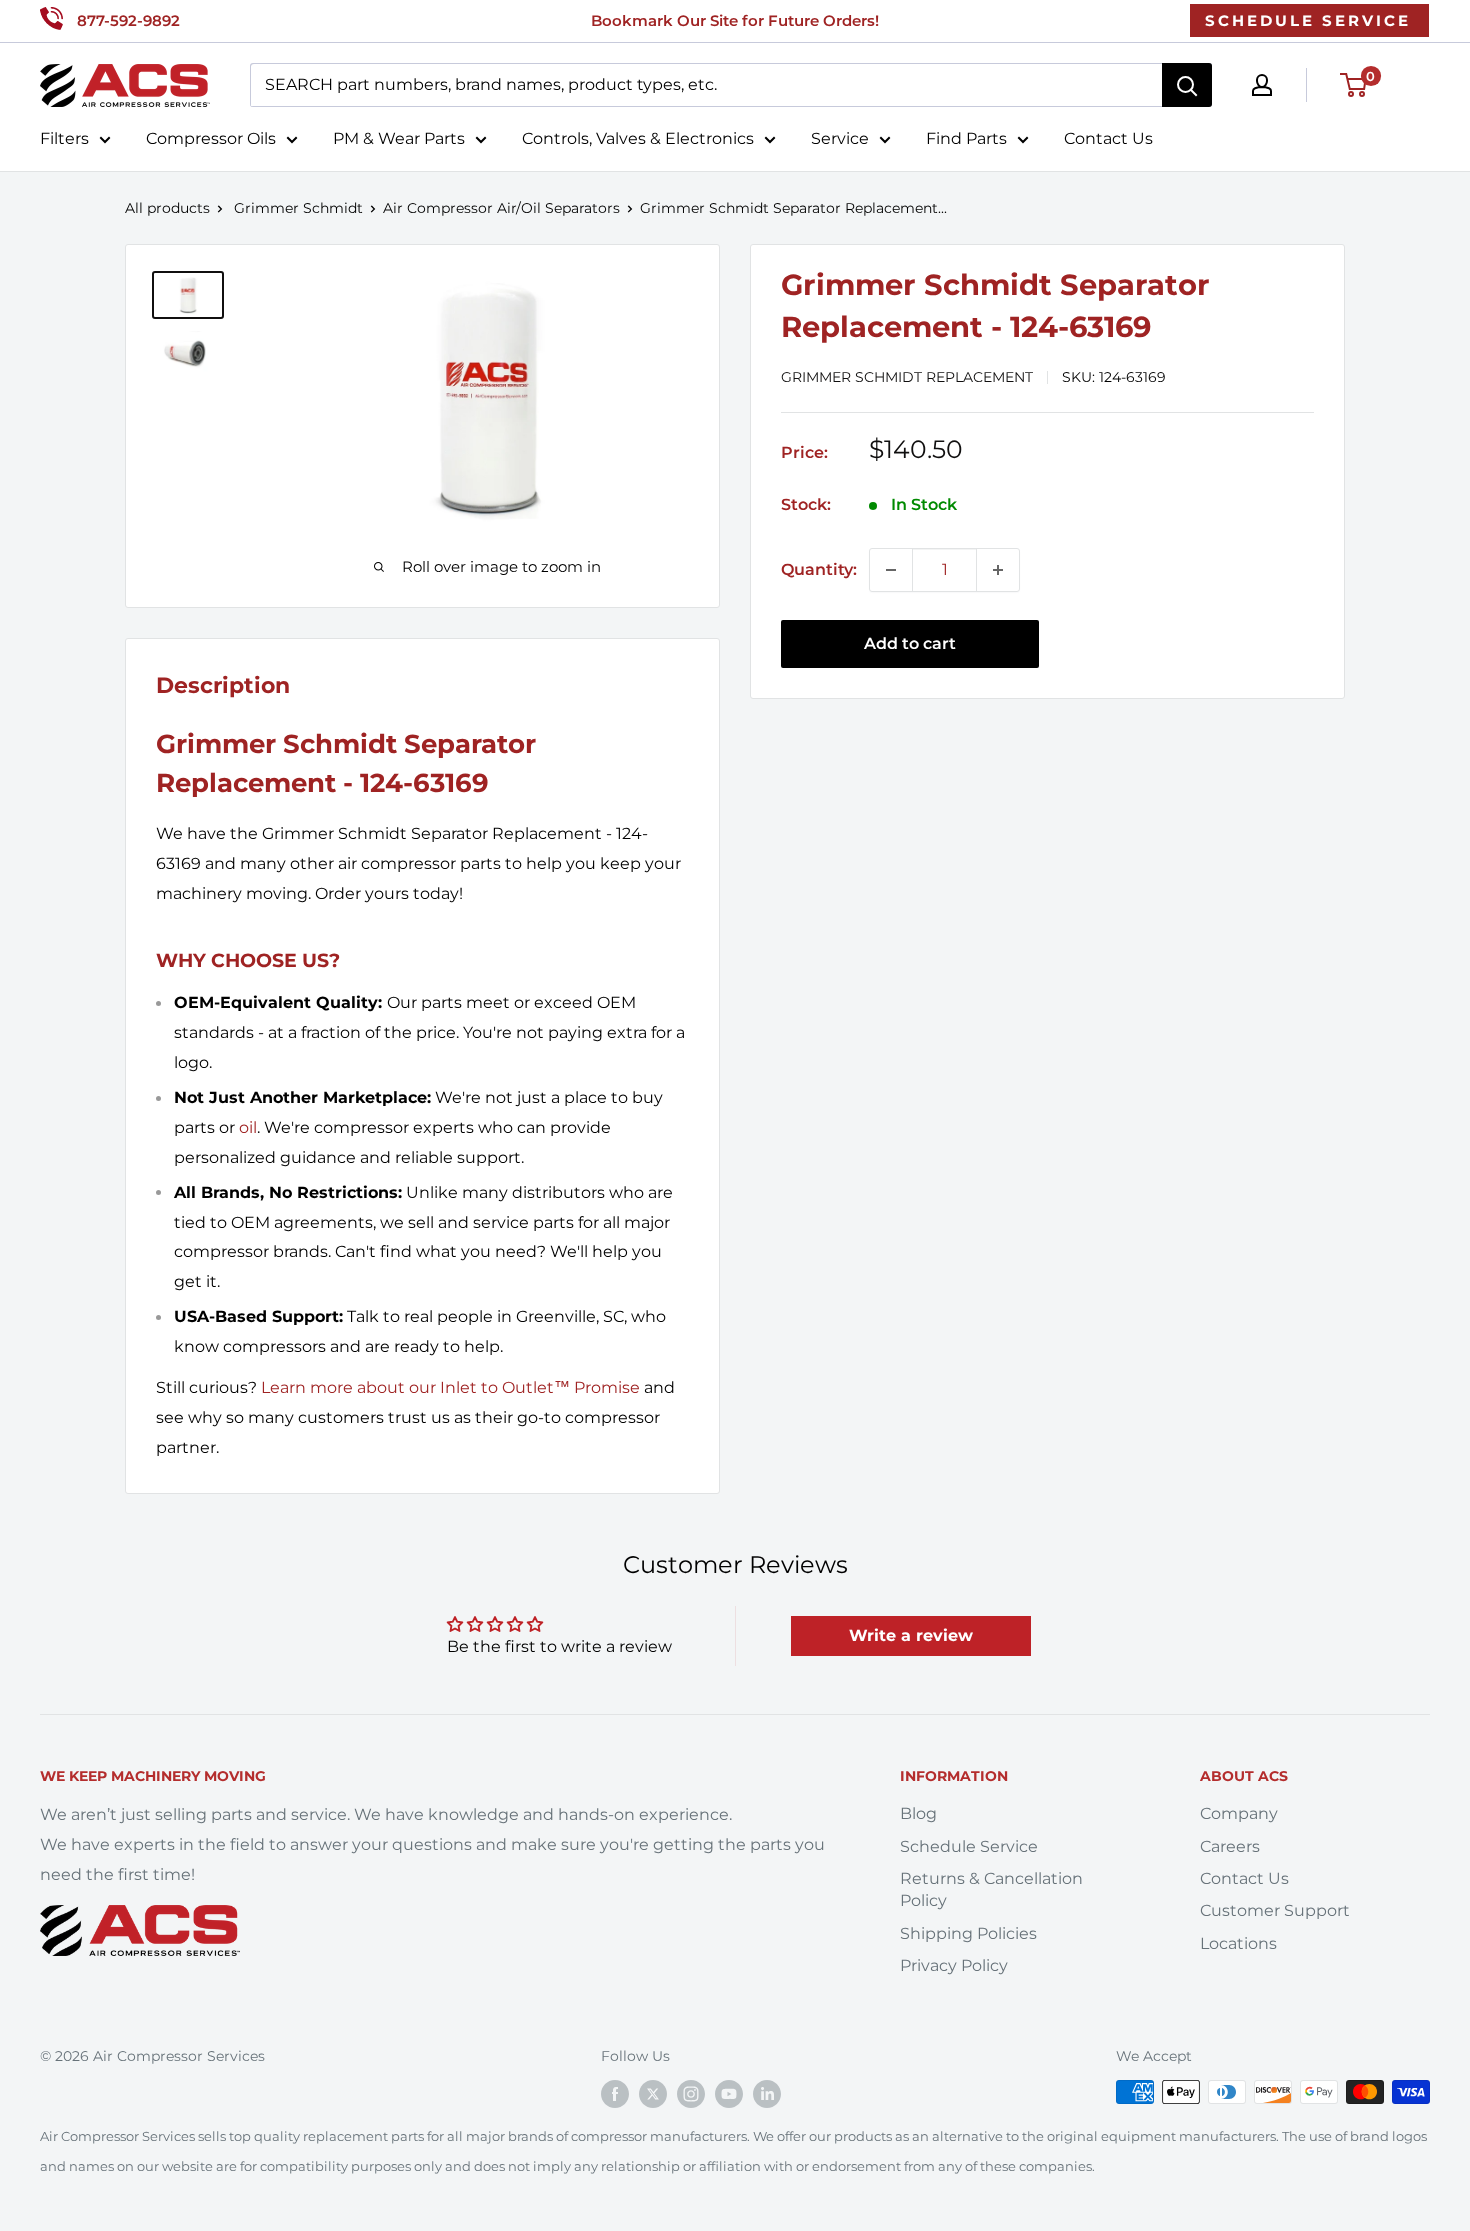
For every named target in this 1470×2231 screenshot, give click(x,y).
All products (167, 208)
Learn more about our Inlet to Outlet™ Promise (450, 1387)
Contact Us (1108, 138)
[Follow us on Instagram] (691, 2094)
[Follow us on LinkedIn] (767, 2094)
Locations (1238, 1943)
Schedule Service (969, 1846)
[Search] (1187, 85)
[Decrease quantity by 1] (891, 570)
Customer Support (1275, 1910)
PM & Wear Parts (399, 138)
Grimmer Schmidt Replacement (907, 377)
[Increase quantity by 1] (998, 570)
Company (1239, 1813)
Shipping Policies (968, 1933)
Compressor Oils (211, 138)
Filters (64, 138)
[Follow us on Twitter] (653, 2094)
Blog (918, 1813)
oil (248, 1127)
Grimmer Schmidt (298, 208)
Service (840, 138)
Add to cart (910, 643)
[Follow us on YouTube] (729, 2094)
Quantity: (819, 569)
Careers (1230, 1846)
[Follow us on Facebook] (615, 2094)
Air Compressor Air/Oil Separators (501, 208)
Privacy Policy (954, 1965)
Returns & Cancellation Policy (991, 1889)
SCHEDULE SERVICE (1308, 20)
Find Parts (966, 138)
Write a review (911, 1635)
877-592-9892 (128, 20)
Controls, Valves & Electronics (638, 138)
